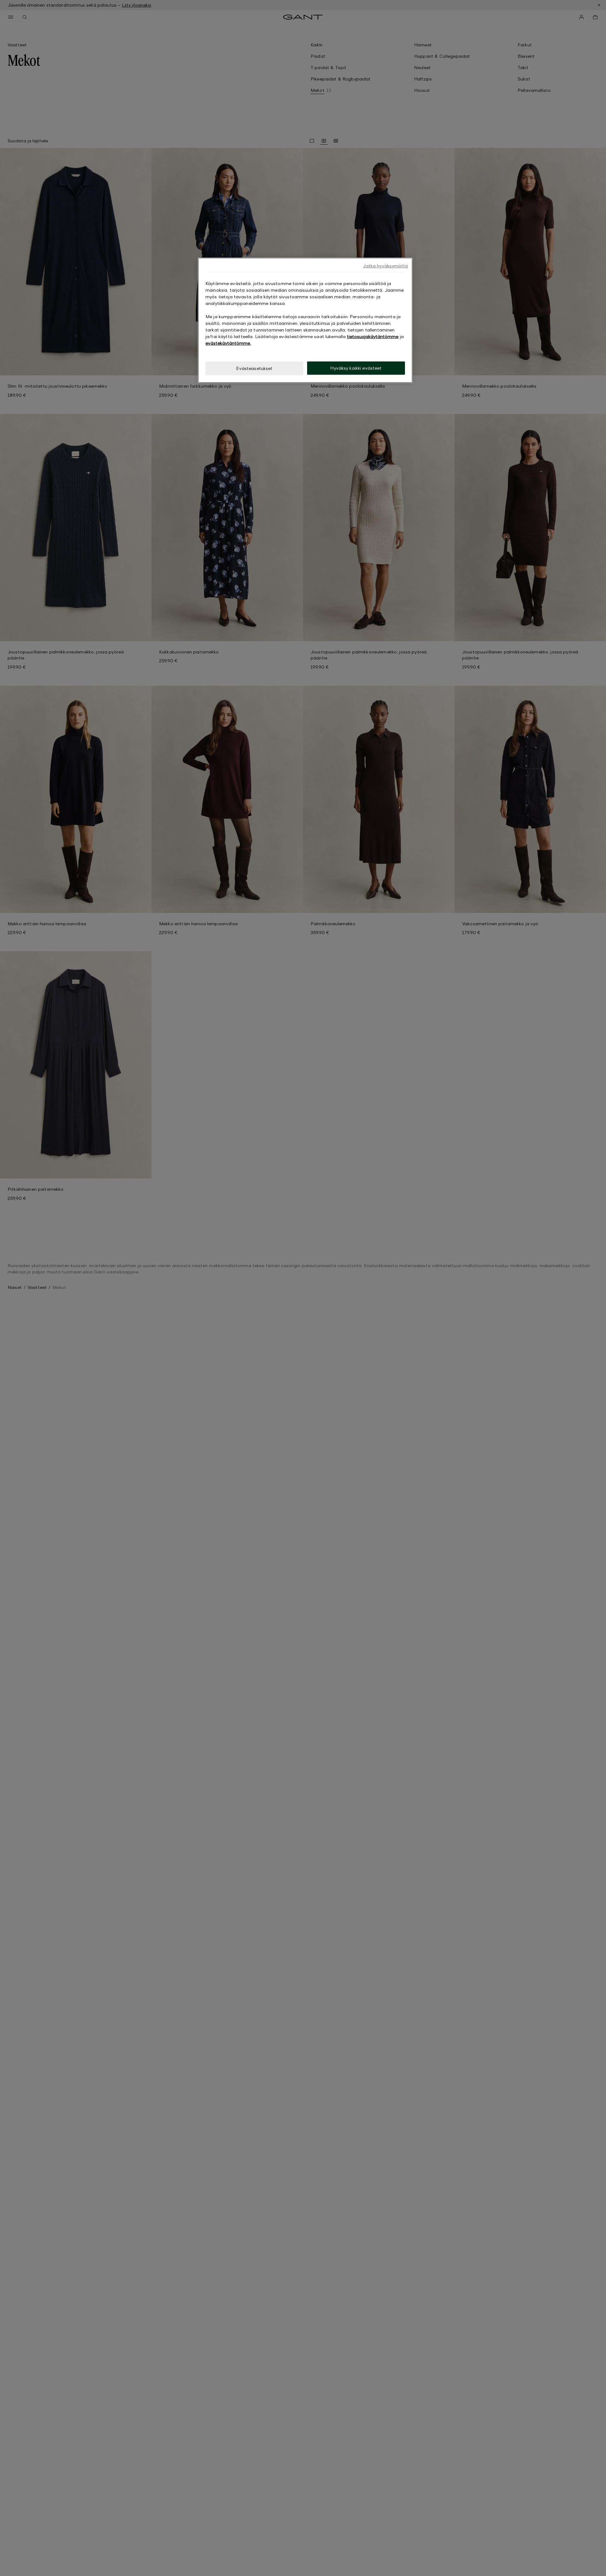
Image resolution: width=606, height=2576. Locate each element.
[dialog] (305, 320)
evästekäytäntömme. (228, 343)
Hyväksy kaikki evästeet (356, 368)
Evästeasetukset (254, 368)
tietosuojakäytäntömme (373, 336)
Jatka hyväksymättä (385, 266)
